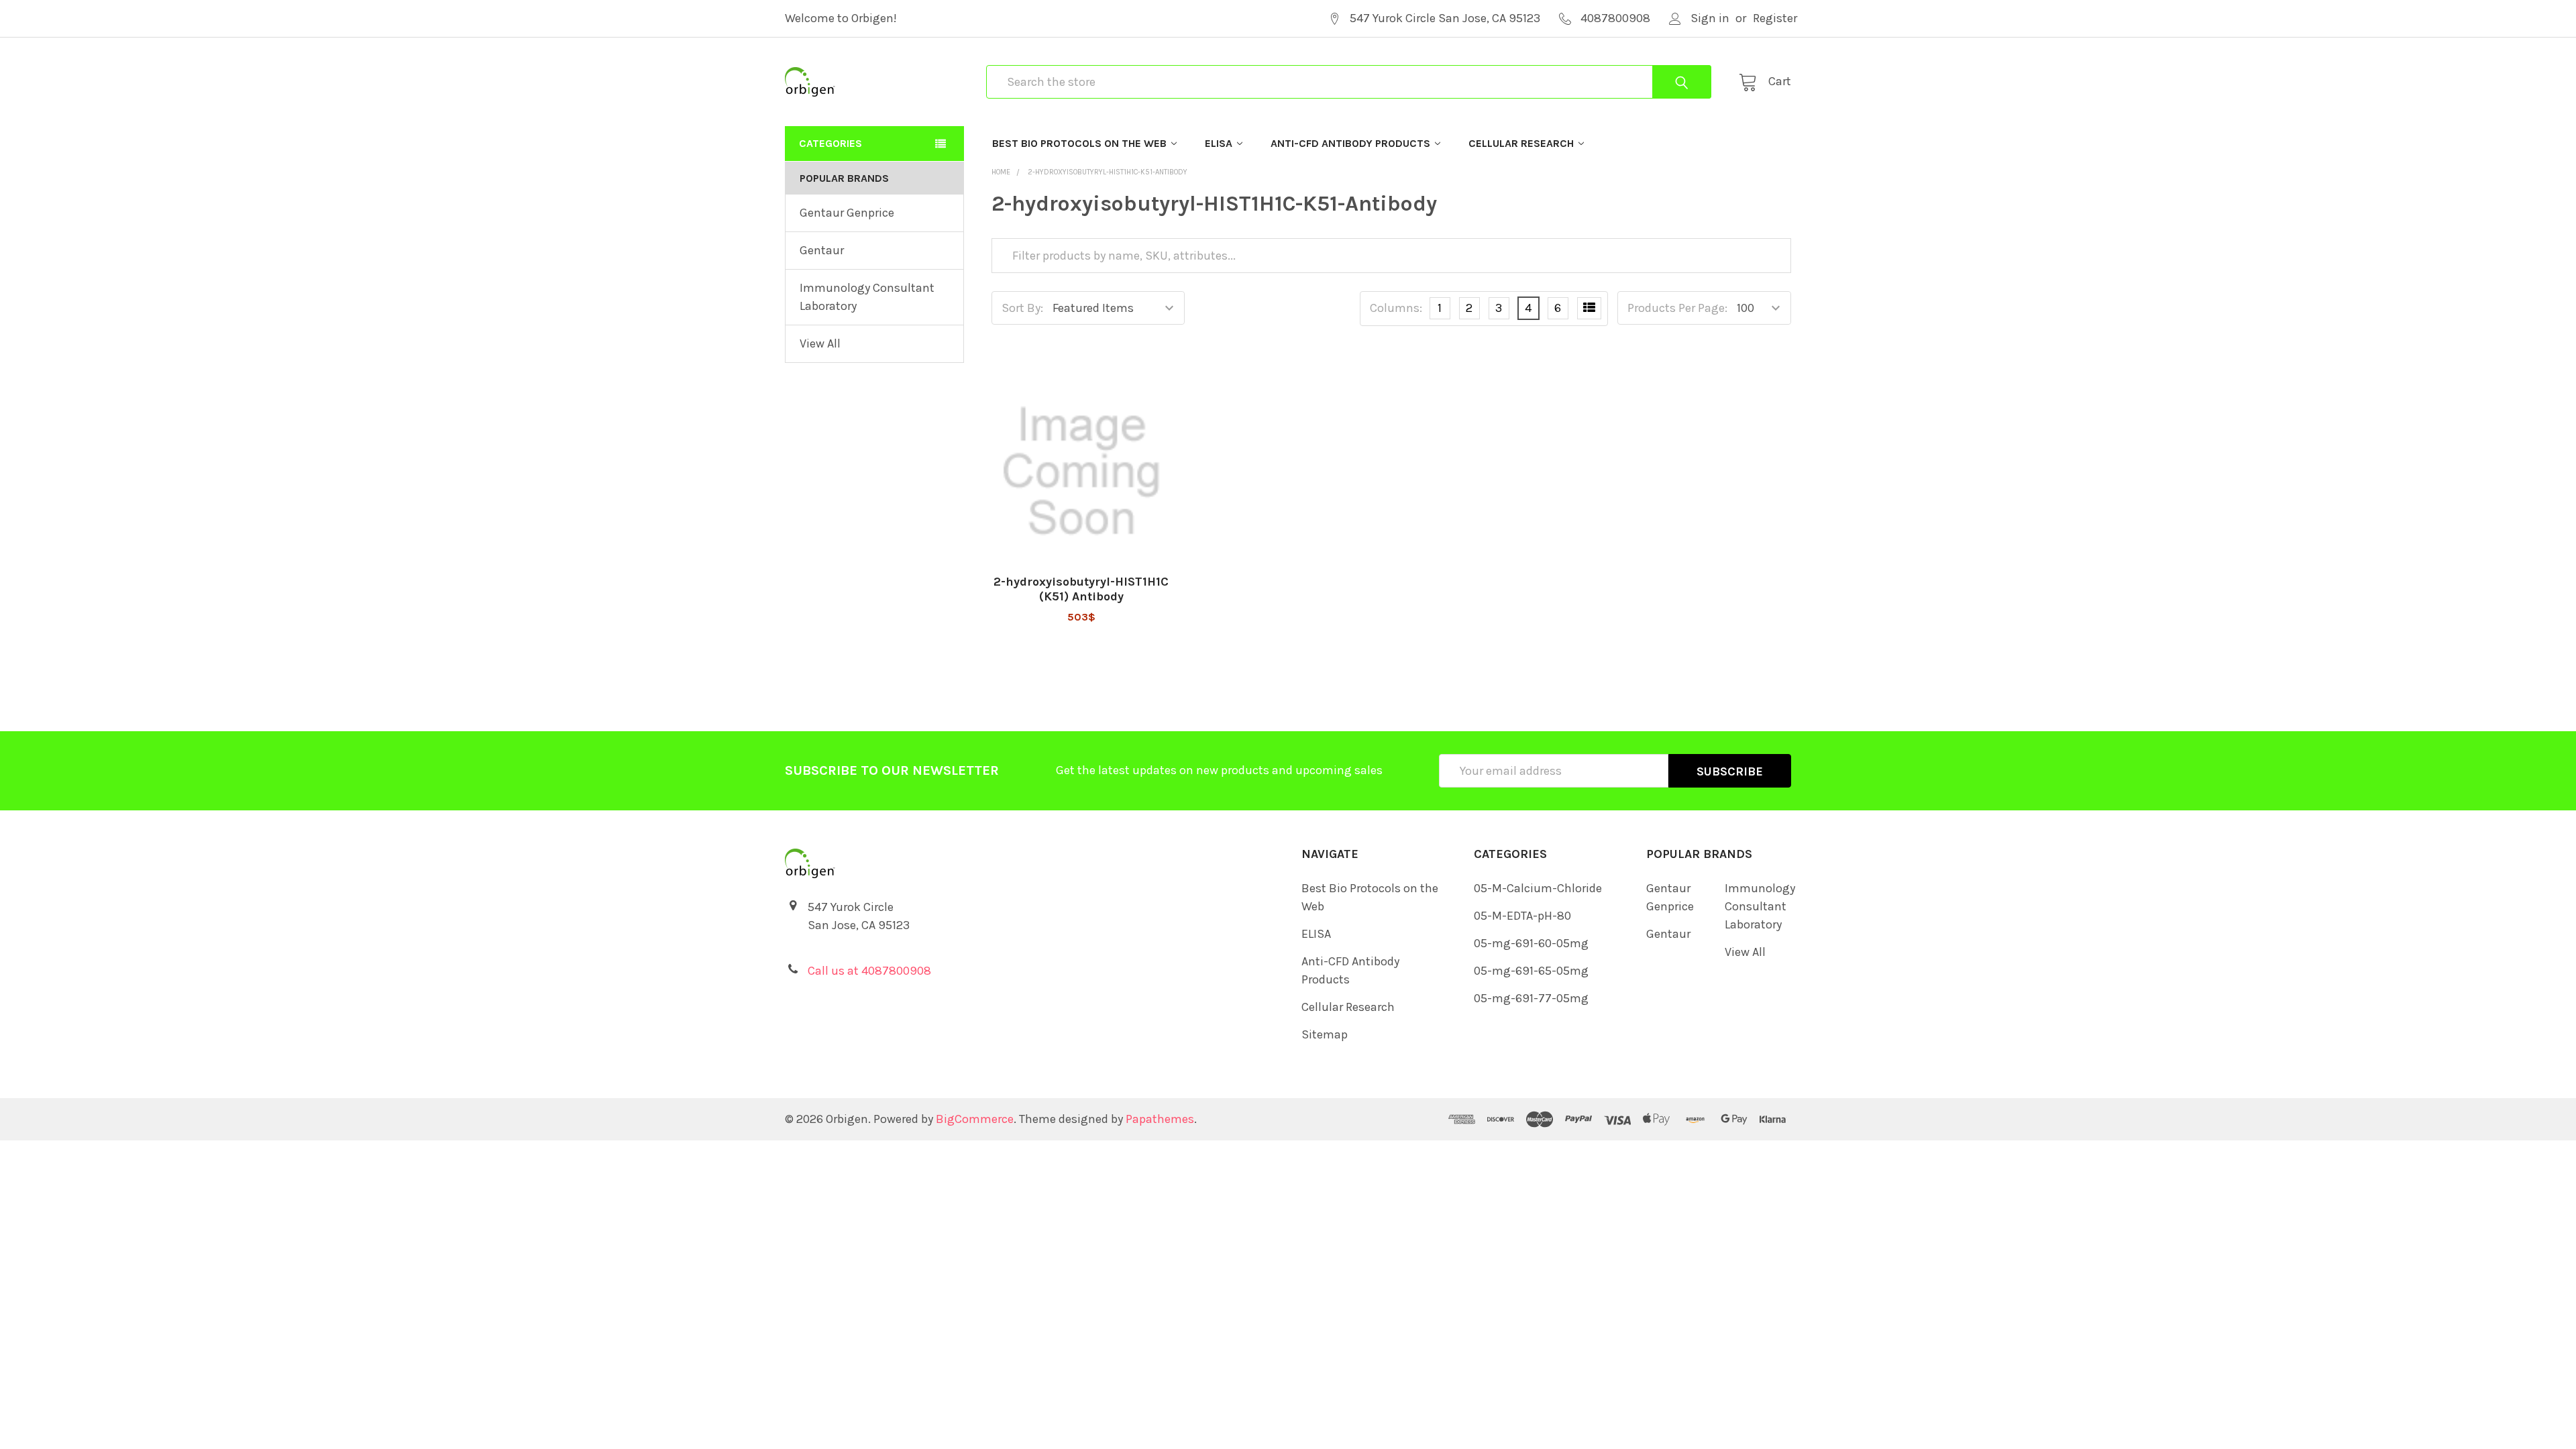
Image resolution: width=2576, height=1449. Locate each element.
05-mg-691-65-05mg (1531, 971)
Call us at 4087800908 (869, 971)
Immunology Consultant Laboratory (867, 297)
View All (820, 343)
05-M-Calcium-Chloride (1538, 888)
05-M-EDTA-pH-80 (1522, 916)
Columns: (1396, 308)
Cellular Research (1521, 143)
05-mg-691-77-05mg (1531, 998)
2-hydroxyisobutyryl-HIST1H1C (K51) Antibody (1081, 589)
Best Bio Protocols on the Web (1079, 143)
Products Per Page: (1677, 308)
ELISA (1219, 143)
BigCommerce (975, 1119)
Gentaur (822, 250)
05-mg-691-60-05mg (1531, 943)
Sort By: (1022, 308)
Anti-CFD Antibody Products (1350, 143)
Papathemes (1160, 1119)
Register (1775, 18)
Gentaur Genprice (847, 213)
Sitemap (1325, 1034)
